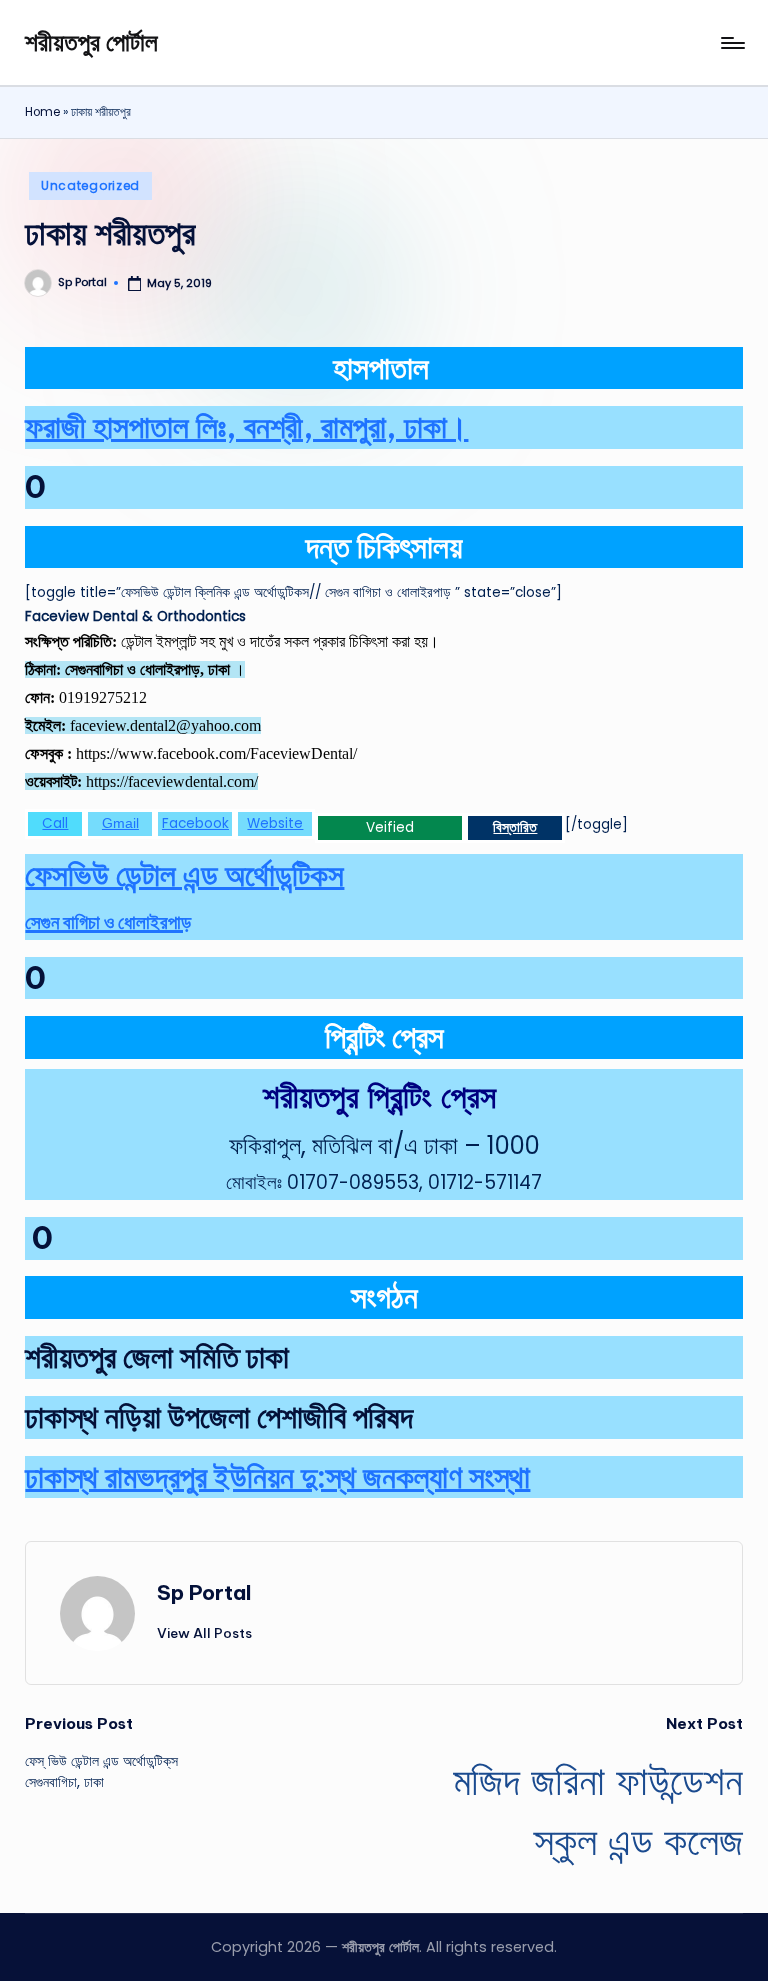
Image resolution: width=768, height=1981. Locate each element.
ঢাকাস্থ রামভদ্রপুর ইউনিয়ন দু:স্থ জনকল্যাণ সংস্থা (277, 1476)
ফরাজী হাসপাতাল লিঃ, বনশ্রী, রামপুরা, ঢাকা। (246, 426)
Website (275, 823)
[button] (204, 1633)
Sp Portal (204, 1592)
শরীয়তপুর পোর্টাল (91, 42)
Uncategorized (90, 185)
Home (42, 112)
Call (55, 823)
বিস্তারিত (515, 827)
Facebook (195, 823)
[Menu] (731, 43)
